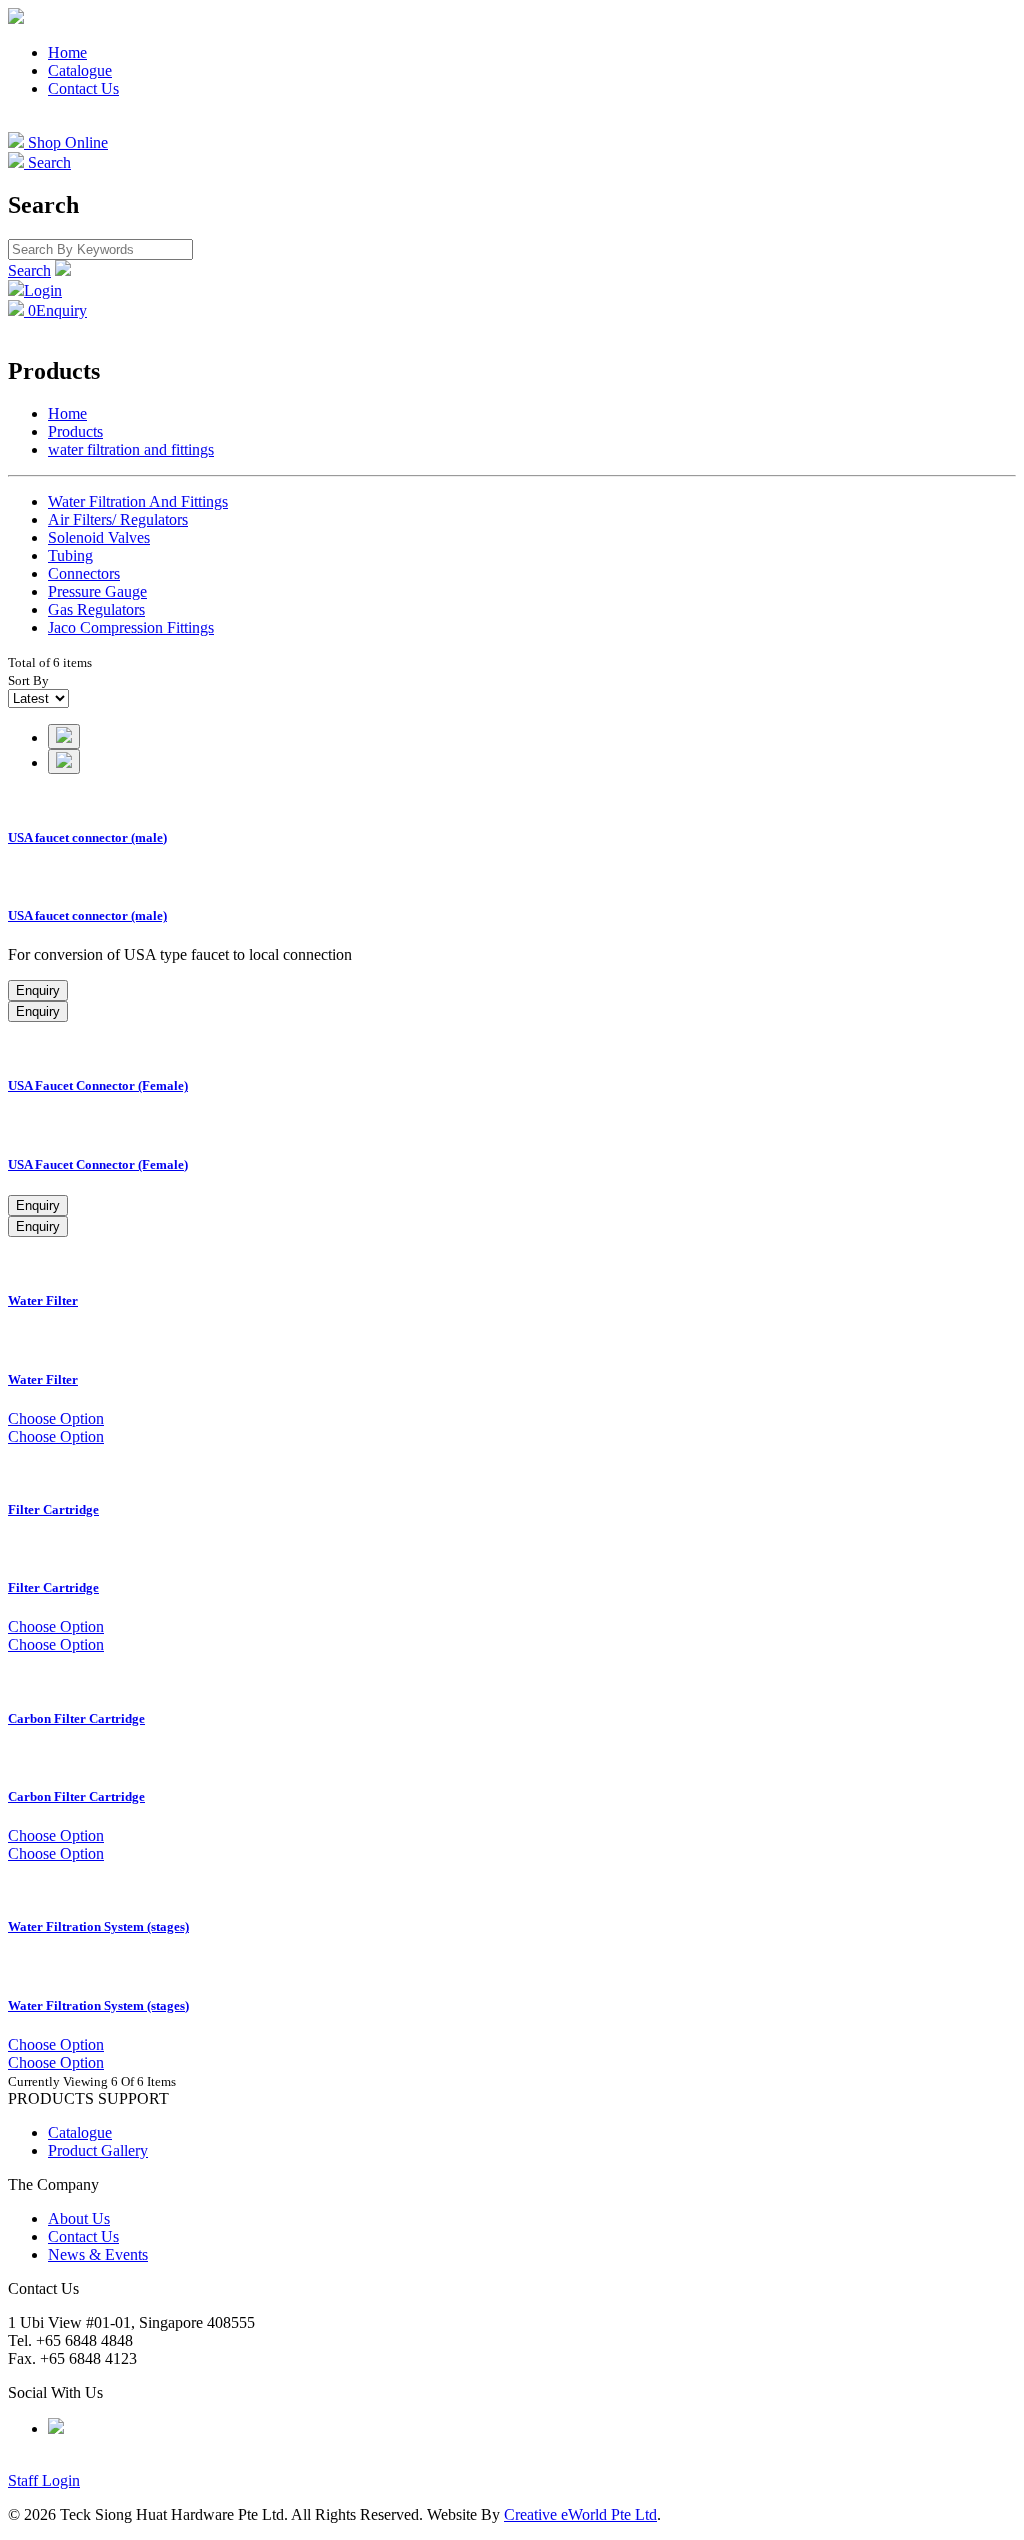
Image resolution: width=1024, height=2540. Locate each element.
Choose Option (56, 1418)
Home (67, 52)
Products (75, 431)
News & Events (98, 2254)
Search (29, 270)
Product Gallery (98, 2150)
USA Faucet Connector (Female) (98, 1085)
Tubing (70, 555)
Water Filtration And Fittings (138, 501)
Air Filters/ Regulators (118, 519)
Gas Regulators (96, 609)
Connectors (84, 573)
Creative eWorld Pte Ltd (580, 2514)
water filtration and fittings (131, 449)
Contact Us (83, 88)
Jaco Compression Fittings (131, 627)
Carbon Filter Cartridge (76, 1718)
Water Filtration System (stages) (98, 1926)
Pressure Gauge (97, 591)
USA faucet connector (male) (87, 837)
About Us (79, 2218)
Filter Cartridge (53, 1509)
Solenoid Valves (99, 537)
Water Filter (43, 1300)
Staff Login (44, 2480)
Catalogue (80, 70)
